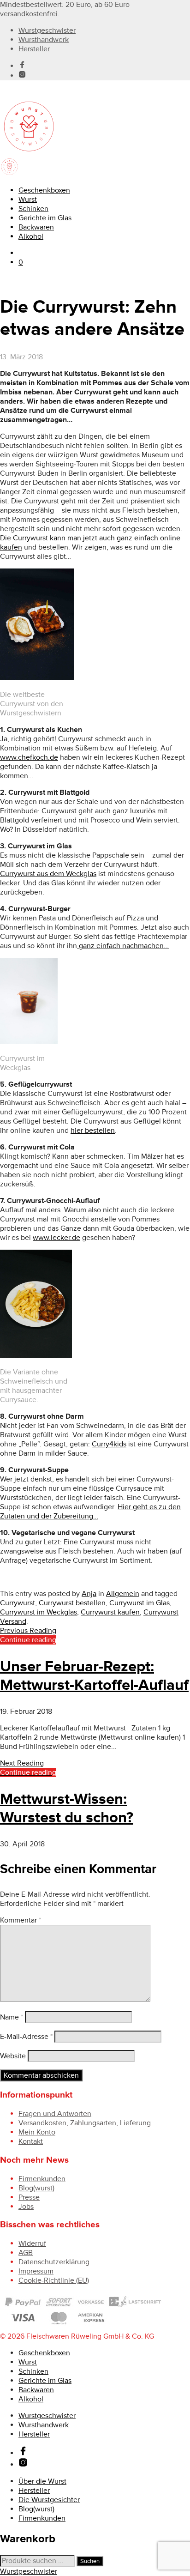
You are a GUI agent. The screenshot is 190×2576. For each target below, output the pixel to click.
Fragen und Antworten (55, 2114)
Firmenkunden (42, 2179)
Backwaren (36, 227)
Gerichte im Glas (45, 218)
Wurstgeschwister (47, 30)
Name (12, 2017)
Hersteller (34, 49)
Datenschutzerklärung (54, 2262)
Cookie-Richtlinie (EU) (54, 2280)
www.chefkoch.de (29, 757)
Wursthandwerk (44, 40)
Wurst (28, 200)
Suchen (90, 2561)
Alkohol (31, 236)
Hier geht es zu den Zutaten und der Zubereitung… (90, 1512)
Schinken (33, 209)
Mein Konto (37, 2132)
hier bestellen (93, 1131)
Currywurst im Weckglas (39, 1612)
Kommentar (21, 1920)
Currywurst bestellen (72, 1603)
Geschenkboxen (44, 190)
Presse (29, 2197)
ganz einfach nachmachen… (123, 946)
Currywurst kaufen (110, 1612)
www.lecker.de (56, 1238)
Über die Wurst (42, 2481)
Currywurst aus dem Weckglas (48, 874)
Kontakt (31, 2141)
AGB (26, 2253)
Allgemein (123, 1594)
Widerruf (32, 2243)
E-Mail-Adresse (26, 2037)
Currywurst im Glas (140, 1603)
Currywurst (18, 1603)
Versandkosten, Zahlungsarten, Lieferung (85, 2123)
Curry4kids (109, 1444)
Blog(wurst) (36, 2188)
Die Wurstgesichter (49, 2500)
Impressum (36, 2271)
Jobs (26, 2207)
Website (13, 2056)
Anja (89, 1594)
